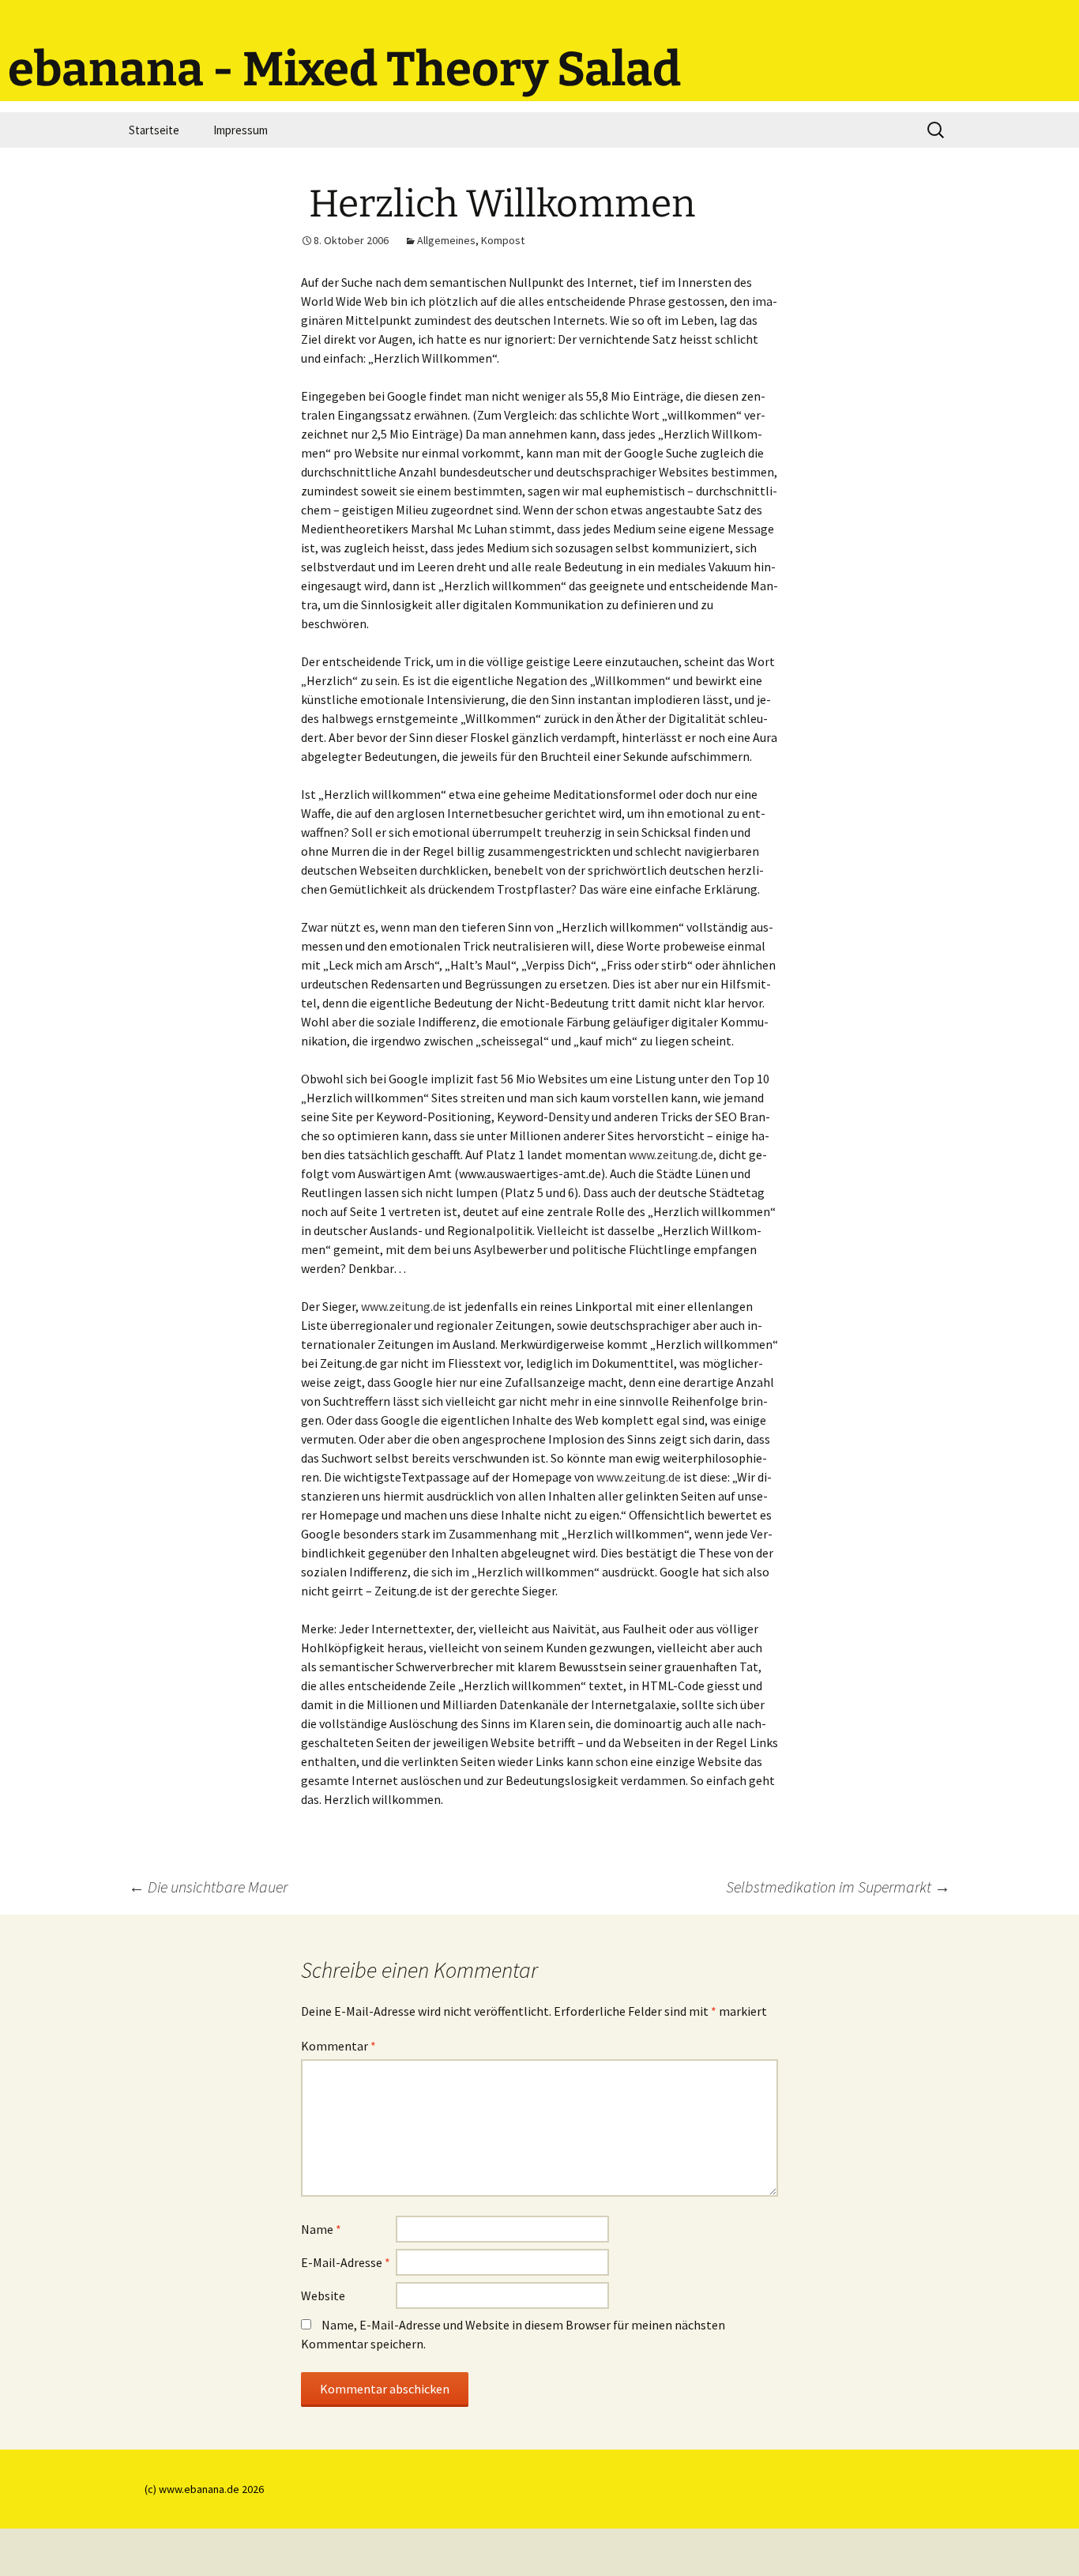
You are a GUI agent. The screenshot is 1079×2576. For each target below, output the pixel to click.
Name (321, 2229)
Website (323, 2295)
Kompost (503, 240)
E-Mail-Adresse (346, 2262)
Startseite (154, 130)
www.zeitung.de (671, 1154)
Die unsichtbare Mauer (208, 1887)
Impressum (241, 130)
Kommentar (338, 2046)
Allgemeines (446, 240)
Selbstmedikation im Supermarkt (838, 1887)
